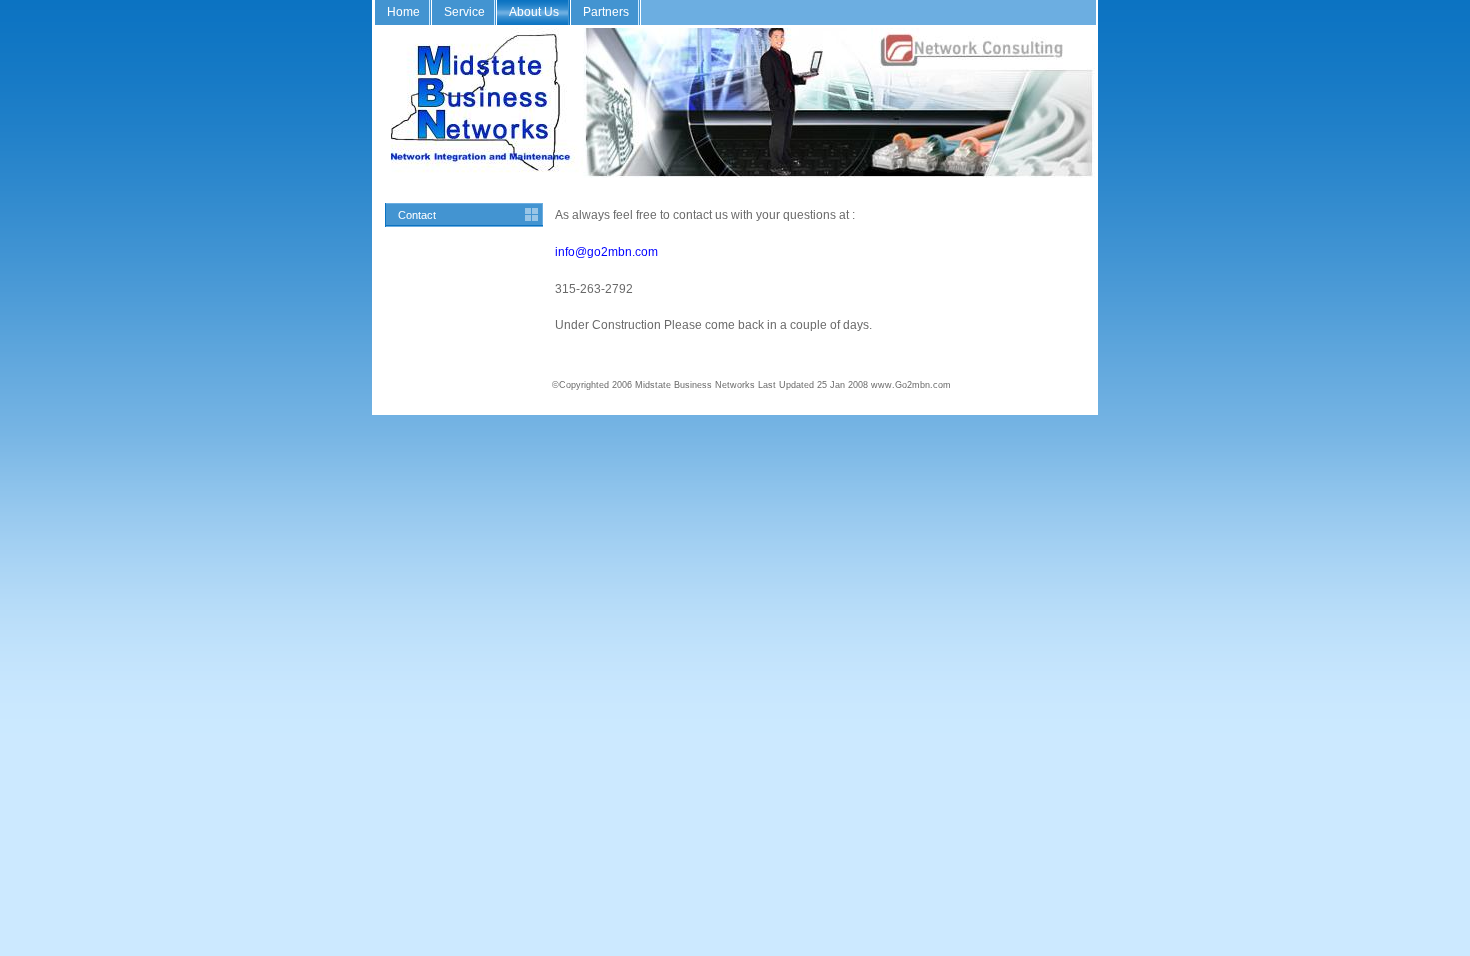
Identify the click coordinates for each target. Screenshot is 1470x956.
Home (403, 12)
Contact (417, 215)
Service (464, 12)
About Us (534, 12)
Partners (606, 12)
